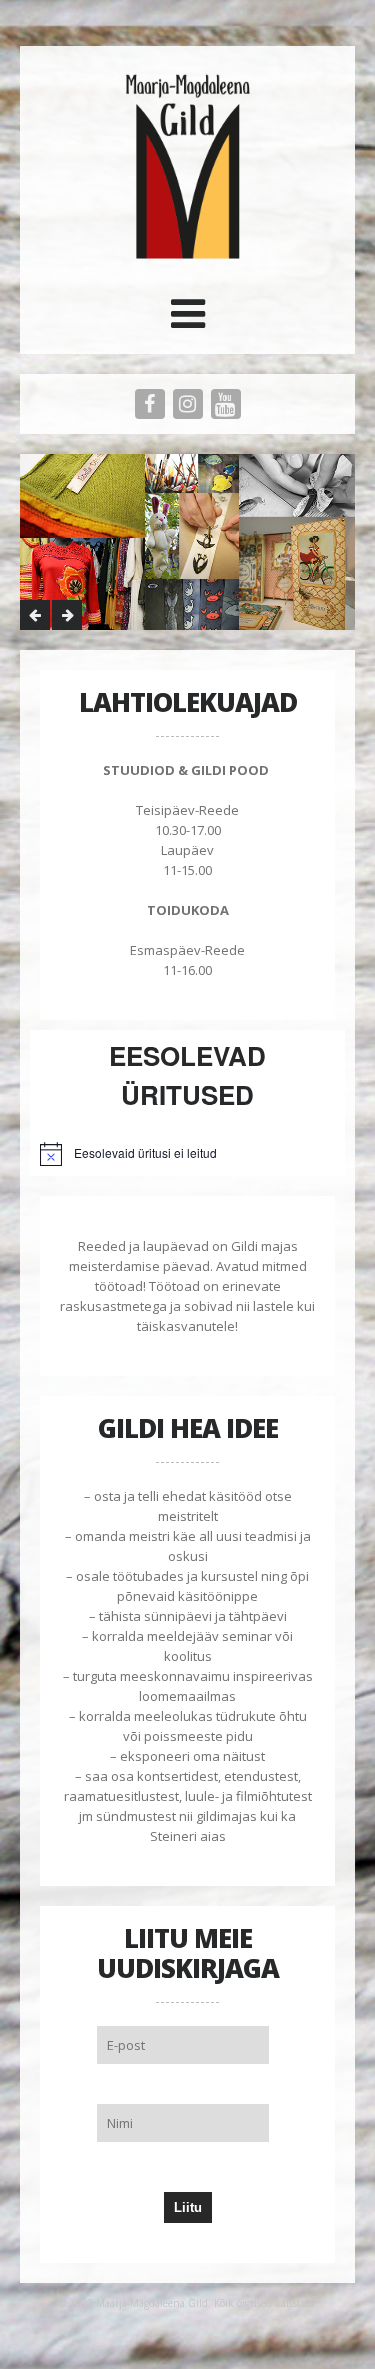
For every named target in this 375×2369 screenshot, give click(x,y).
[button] (188, 321)
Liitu (188, 2207)
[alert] (187, 1154)
